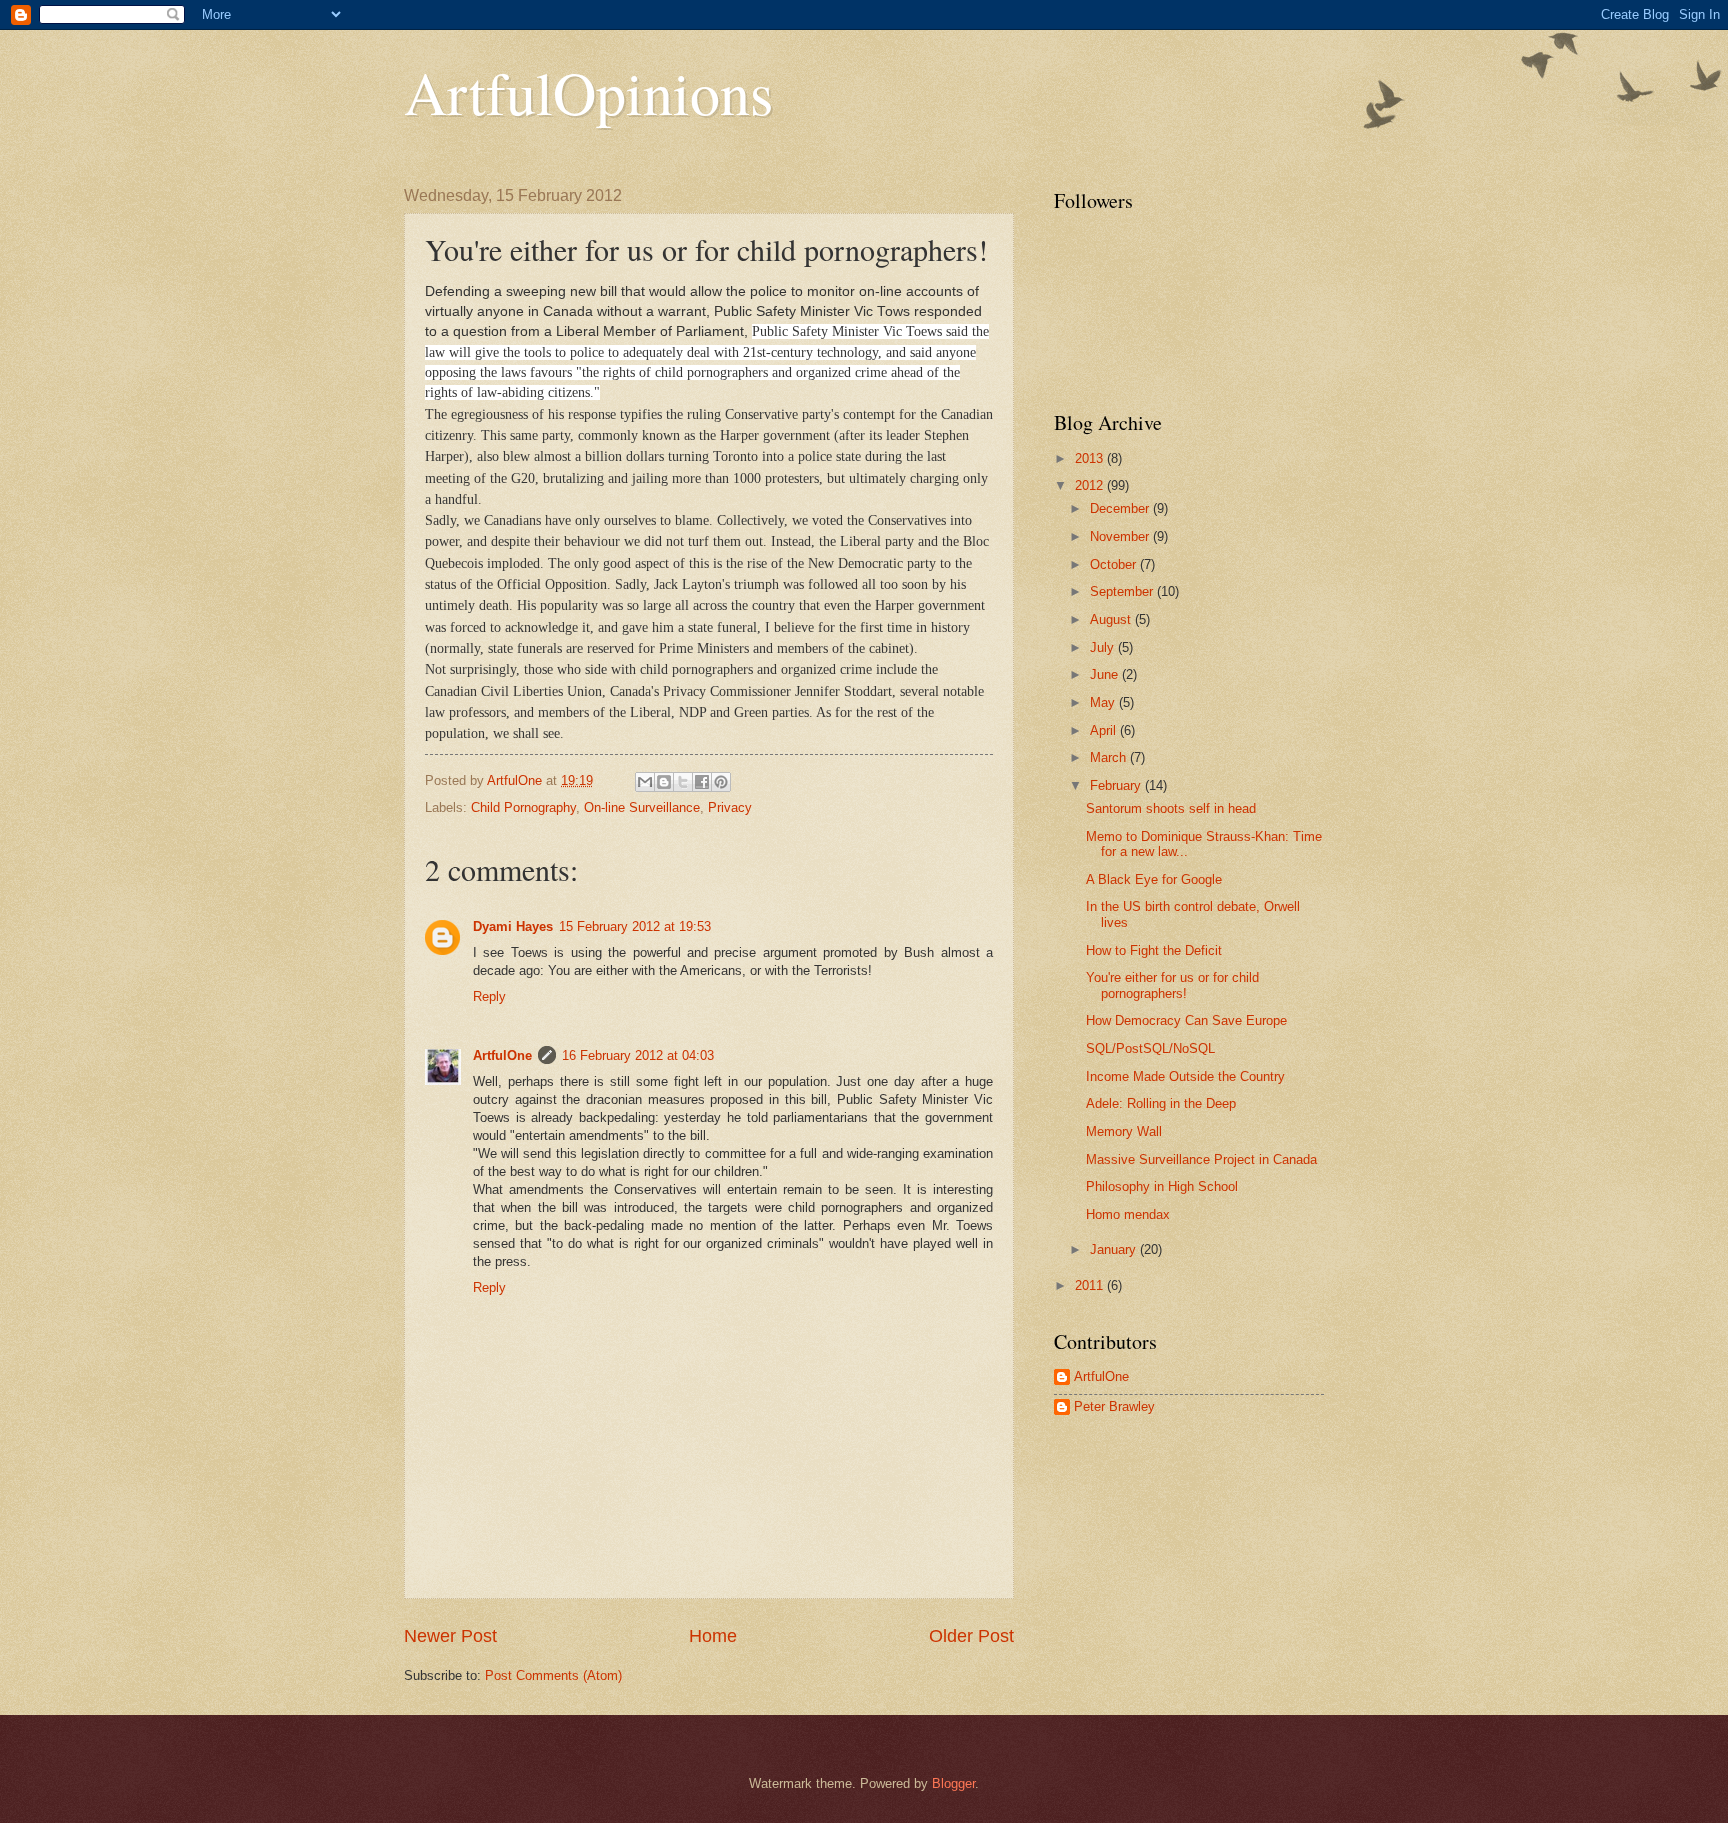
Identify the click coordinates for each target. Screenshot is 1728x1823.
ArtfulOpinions (588, 92)
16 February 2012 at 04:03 (638, 1055)
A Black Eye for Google (1154, 879)
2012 (1091, 485)
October (1115, 564)
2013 (1091, 458)
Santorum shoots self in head (1171, 808)
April (1105, 730)
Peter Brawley (1114, 1406)
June (1106, 674)
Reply (489, 996)
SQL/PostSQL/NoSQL (1150, 1048)
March (1110, 757)
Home (713, 1636)
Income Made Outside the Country (1185, 1076)
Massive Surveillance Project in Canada (1201, 1159)
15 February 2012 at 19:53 (635, 926)
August (1112, 619)
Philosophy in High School (1162, 1186)
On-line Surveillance (642, 807)
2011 (1091, 1285)
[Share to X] (683, 782)
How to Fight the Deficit (1154, 950)
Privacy (730, 807)
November (1121, 536)
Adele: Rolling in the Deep (1161, 1103)
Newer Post (450, 1636)
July (1104, 647)
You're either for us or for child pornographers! (1172, 985)
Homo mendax (1128, 1214)
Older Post (971, 1636)
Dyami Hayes (513, 926)
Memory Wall (1124, 1131)
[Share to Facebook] (702, 782)
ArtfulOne (502, 1055)
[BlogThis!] (664, 782)
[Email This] (645, 782)
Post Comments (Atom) (553, 1675)
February (1117, 785)
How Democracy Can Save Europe (1186, 1020)
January (1115, 1249)
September (1123, 591)
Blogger (953, 1783)
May (1104, 702)
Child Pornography (523, 807)
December (1121, 508)
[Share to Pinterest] (721, 782)
